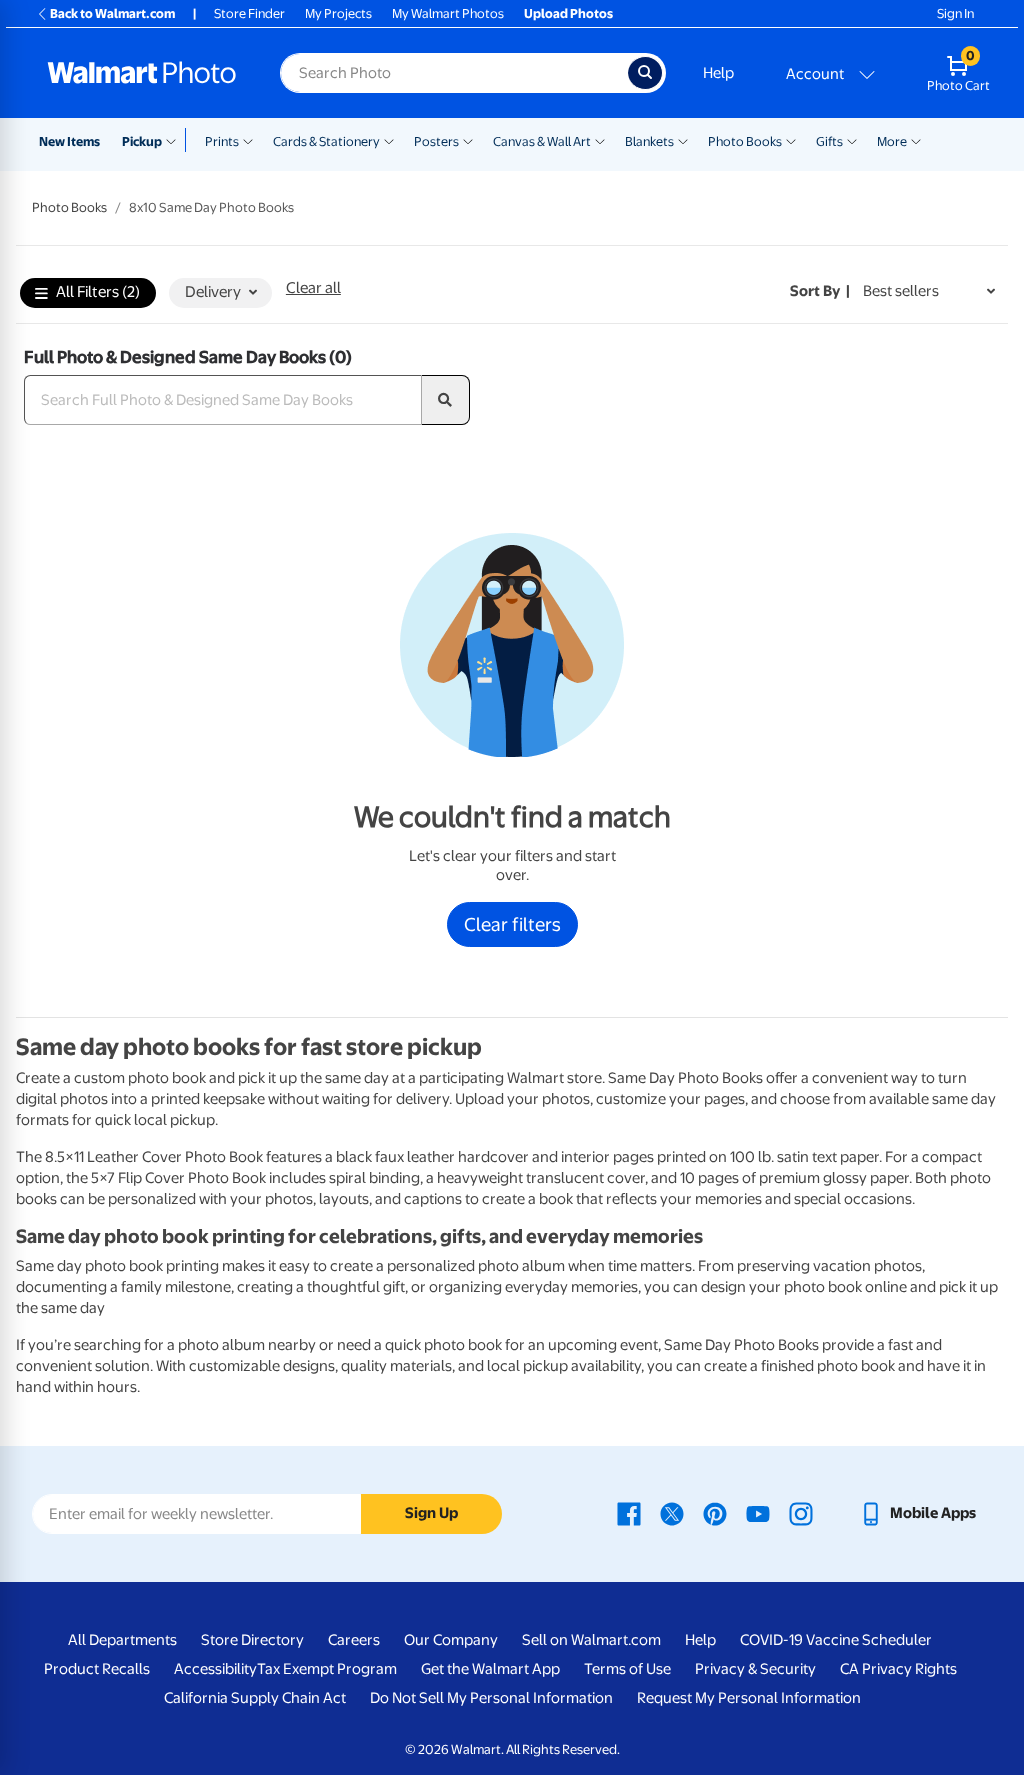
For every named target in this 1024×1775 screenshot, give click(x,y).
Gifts (829, 141)
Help (718, 73)
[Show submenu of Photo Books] (791, 140)
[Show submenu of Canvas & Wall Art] (600, 140)
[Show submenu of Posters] (468, 140)
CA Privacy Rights (898, 1669)
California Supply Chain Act (255, 1698)
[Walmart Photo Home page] (142, 73)
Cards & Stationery (326, 141)
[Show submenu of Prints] (248, 140)
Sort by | (820, 291)
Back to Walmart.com (112, 13)
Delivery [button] (213, 292)
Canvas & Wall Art (542, 141)
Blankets (649, 141)
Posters (436, 141)
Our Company (451, 1640)
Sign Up (431, 1513)
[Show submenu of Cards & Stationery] (389, 140)
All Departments (122, 1640)
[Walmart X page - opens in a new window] (672, 1513)
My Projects (338, 13)
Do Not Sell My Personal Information (491, 1698)
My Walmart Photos (448, 13)
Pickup (142, 141)
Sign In (955, 13)
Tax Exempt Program (327, 1669)
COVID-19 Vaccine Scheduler (836, 1640)
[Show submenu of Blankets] (683, 140)
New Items (69, 141)
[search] (446, 400)
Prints (222, 141)
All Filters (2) (98, 292)
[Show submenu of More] (916, 140)
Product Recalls (97, 1669)
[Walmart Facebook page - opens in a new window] (629, 1513)
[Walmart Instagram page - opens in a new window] (801, 1513)
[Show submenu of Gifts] (852, 140)
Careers (354, 1640)
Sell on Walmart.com (591, 1640)
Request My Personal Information (749, 1698)
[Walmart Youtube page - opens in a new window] (758, 1513)
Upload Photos (568, 13)
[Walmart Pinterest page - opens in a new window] (715, 1513)
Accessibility (215, 1669)
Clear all (313, 288)
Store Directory (252, 1640)
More (892, 141)
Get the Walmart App (490, 1669)
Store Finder (249, 13)
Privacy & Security (755, 1669)
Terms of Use (627, 1669)
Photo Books (745, 141)
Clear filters (512, 924)
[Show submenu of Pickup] (175, 140)
